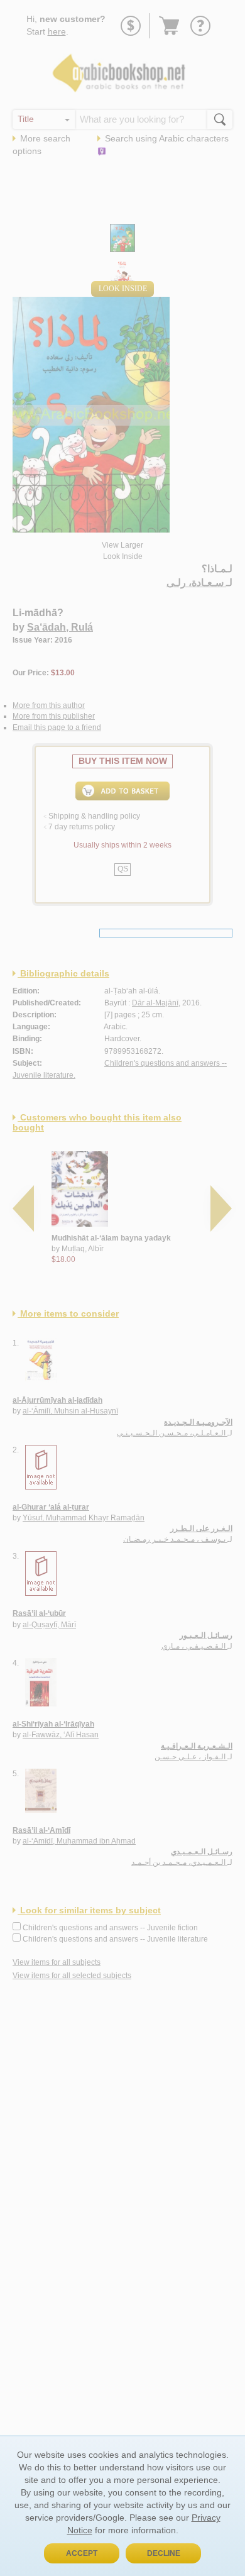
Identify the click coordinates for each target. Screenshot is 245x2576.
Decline (164, 2553)
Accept (82, 2553)
